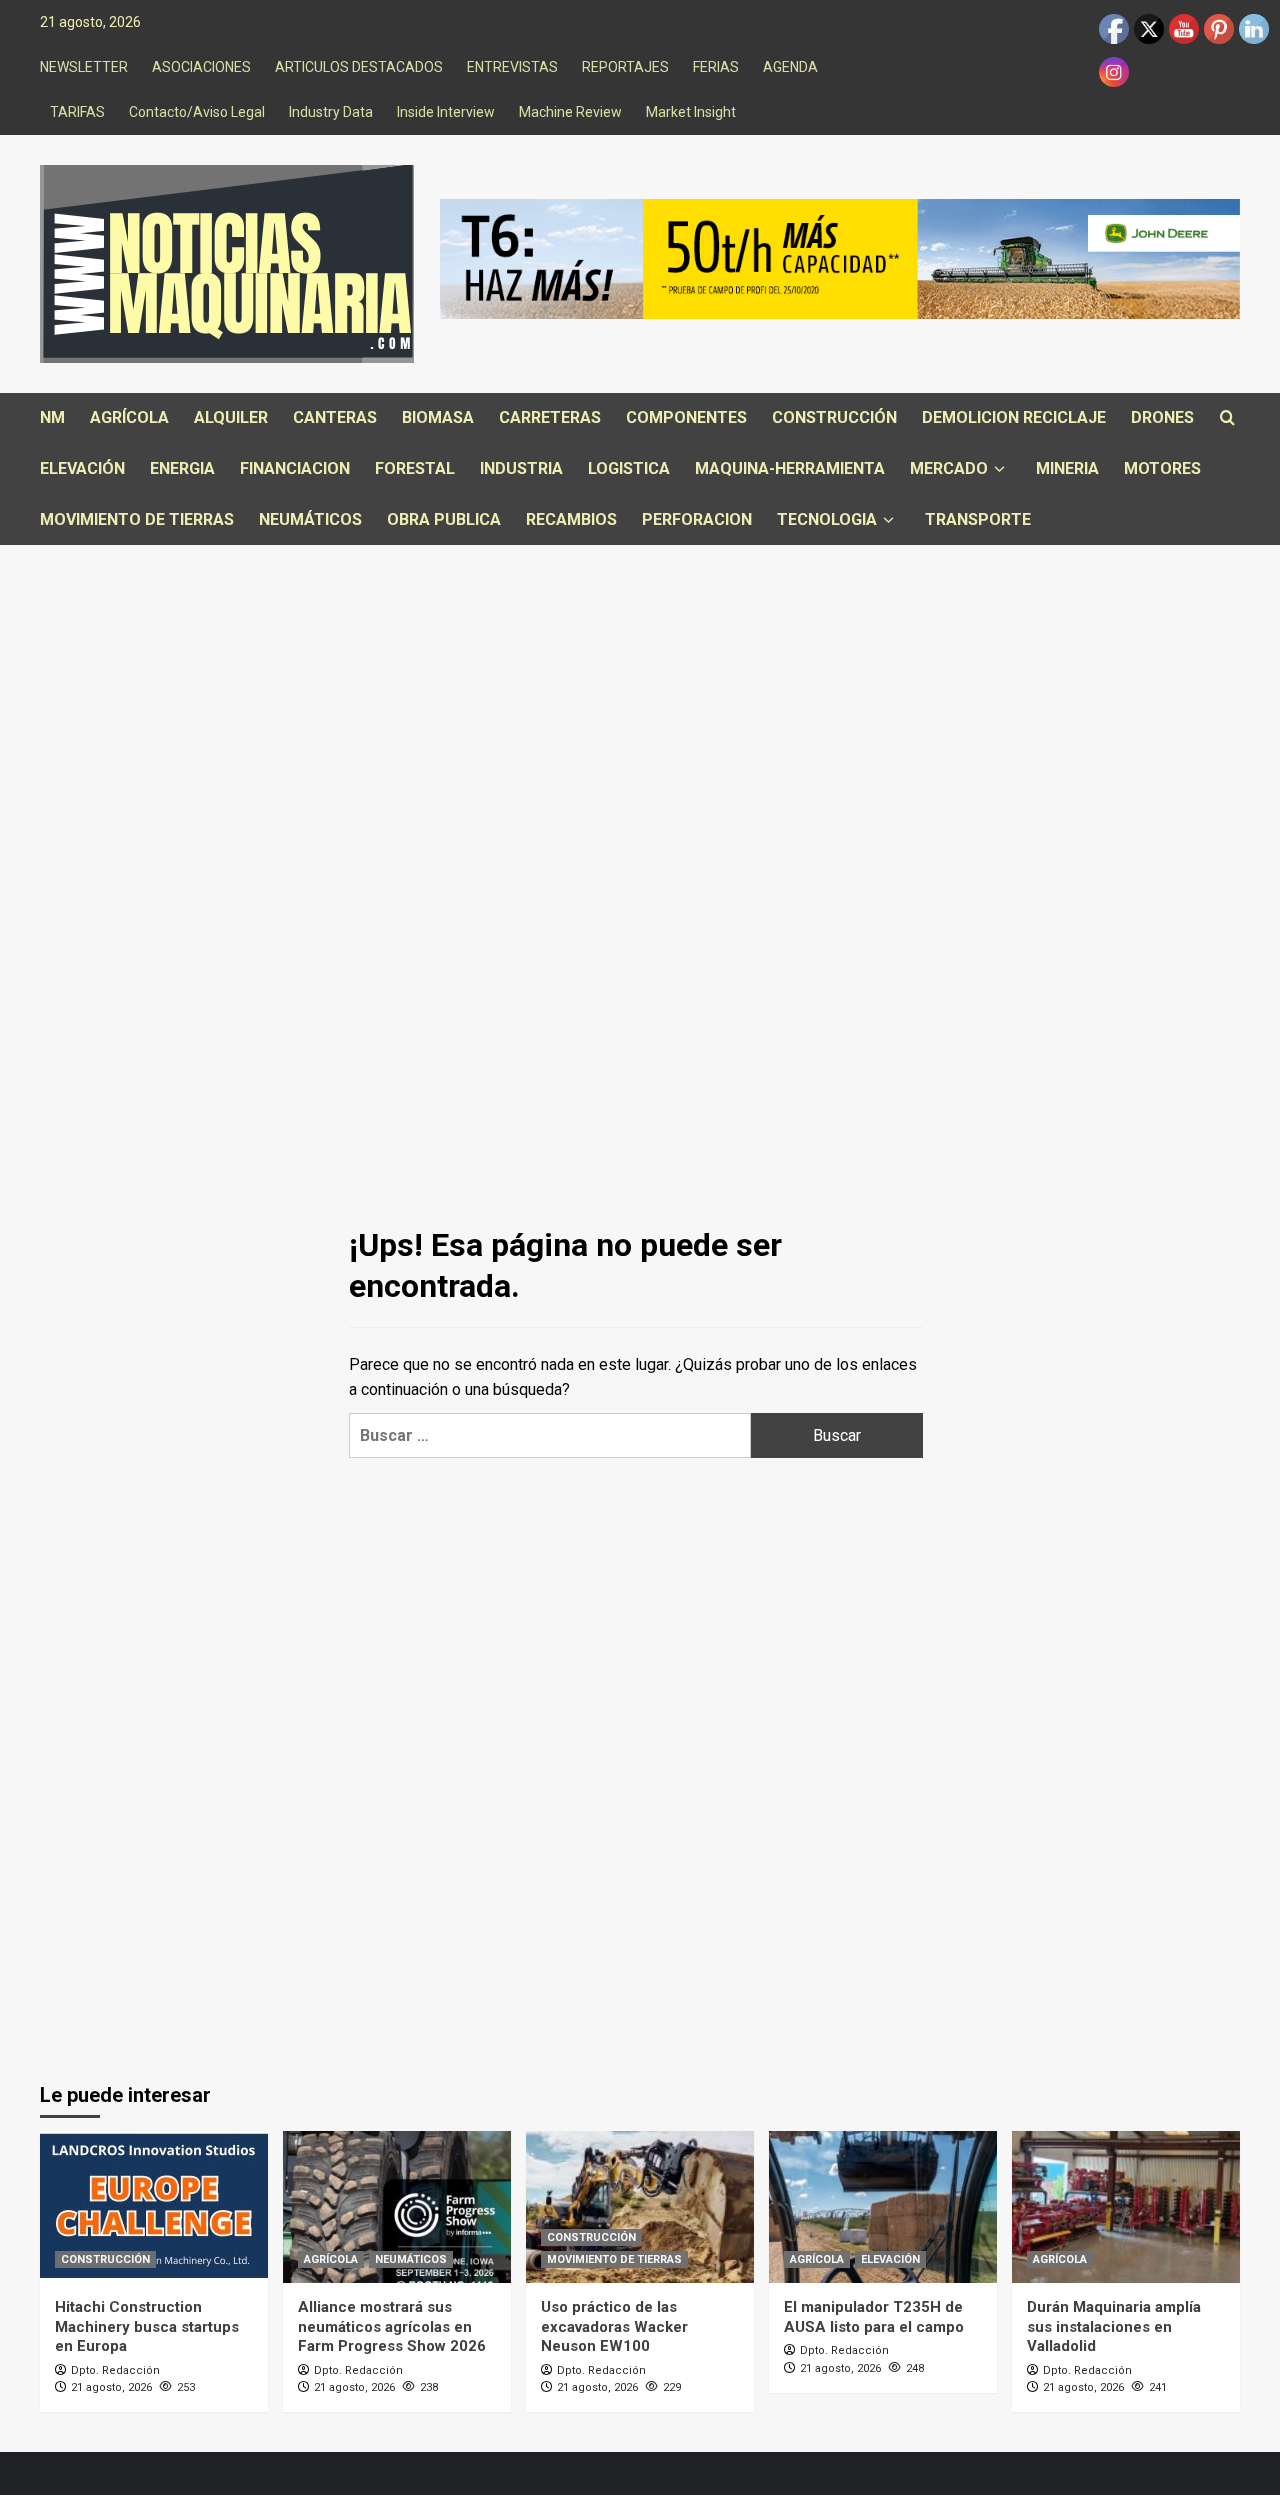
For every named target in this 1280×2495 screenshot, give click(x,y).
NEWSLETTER (84, 67)
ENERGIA (182, 468)
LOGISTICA (629, 468)
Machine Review (570, 112)
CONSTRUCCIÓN (834, 417)
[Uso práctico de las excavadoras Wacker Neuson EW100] (640, 2207)
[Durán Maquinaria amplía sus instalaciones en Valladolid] (1126, 2207)
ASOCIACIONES (201, 67)
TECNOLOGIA (827, 519)
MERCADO (949, 468)
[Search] (1227, 418)
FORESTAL (415, 468)
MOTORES (1162, 468)
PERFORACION (697, 519)
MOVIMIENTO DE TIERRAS (137, 519)
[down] (999, 469)
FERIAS (716, 67)
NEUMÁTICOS (310, 519)
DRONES (1162, 417)
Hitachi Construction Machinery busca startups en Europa (147, 2326)
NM (52, 417)
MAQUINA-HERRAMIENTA (790, 468)
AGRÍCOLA (129, 417)
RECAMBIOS (571, 519)
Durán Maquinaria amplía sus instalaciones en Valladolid (1114, 2326)
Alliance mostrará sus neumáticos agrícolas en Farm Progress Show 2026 (392, 2326)
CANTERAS (335, 417)
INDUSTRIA (521, 468)
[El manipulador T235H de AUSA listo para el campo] (883, 2207)
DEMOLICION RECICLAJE (1014, 417)
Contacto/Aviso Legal (197, 112)
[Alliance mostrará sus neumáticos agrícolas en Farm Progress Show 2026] (397, 2207)
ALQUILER (231, 417)
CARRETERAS (550, 417)
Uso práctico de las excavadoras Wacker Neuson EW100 (614, 2326)
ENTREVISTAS (512, 67)
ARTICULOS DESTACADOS (359, 67)
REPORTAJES (625, 67)
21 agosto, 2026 (111, 2387)
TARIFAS (77, 112)
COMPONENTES (686, 417)
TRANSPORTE (978, 519)
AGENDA (790, 67)
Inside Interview (446, 112)
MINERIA (1067, 468)
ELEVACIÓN (82, 468)
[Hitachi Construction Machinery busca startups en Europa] (154, 2207)
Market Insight (691, 112)
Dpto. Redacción (115, 2370)
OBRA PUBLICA (444, 519)
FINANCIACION (295, 468)
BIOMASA (438, 417)
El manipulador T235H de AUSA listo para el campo (874, 2317)
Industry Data (331, 112)
